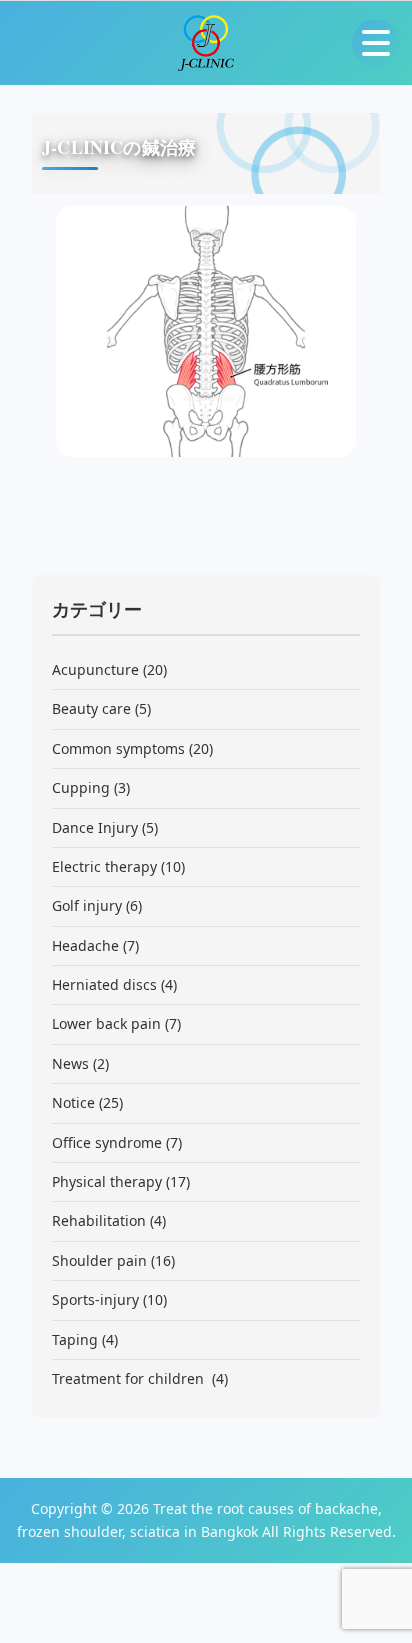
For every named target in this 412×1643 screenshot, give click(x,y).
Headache (85, 945)
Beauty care (91, 708)
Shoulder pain (99, 1260)
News (70, 1063)
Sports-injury (95, 1299)
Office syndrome (107, 1142)
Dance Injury (95, 827)
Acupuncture (95, 669)
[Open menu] (376, 43)
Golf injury (87, 905)
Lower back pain (106, 1023)
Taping (75, 1339)
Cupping (81, 787)
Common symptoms (118, 748)
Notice (73, 1102)
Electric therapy (104, 866)
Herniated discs (104, 984)
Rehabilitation (99, 1220)
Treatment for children (130, 1378)
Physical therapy (107, 1181)
